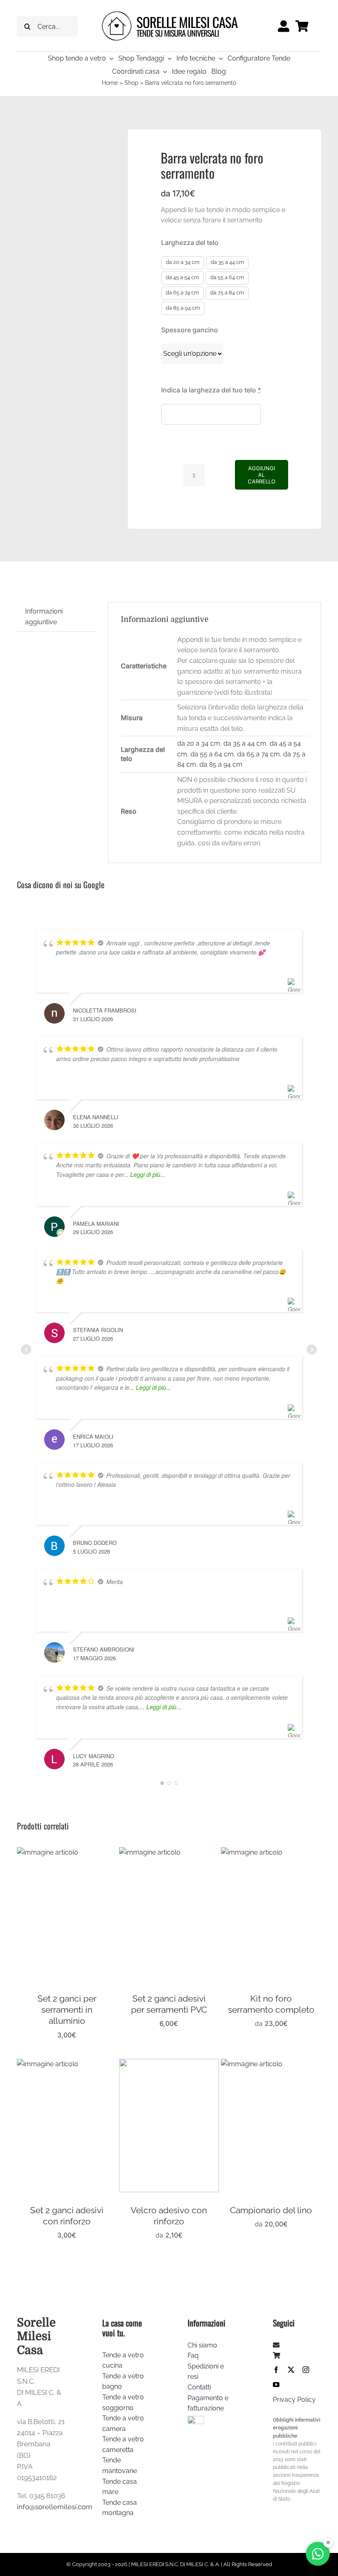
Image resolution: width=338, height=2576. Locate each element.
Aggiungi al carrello (262, 475)
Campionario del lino (271, 2210)
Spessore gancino (190, 330)
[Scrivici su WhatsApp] (318, 2554)
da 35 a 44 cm (227, 262)
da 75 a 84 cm (227, 293)
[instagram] (306, 2370)
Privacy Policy (294, 2400)
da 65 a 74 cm (182, 293)
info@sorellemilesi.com (55, 2507)
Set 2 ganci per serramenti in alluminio (67, 2010)
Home (110, 83)
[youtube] (276, 2385)
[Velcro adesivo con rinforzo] (169, 2064)
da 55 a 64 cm (227, 277)
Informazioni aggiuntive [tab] (44, 617)
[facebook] (276, 2370)
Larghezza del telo (190, 243)
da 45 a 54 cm (182, 277)
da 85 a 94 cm (183, 308)
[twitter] (291, 2370)
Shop (131, 83)
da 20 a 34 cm (183, 262)
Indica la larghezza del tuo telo (211, 390)
